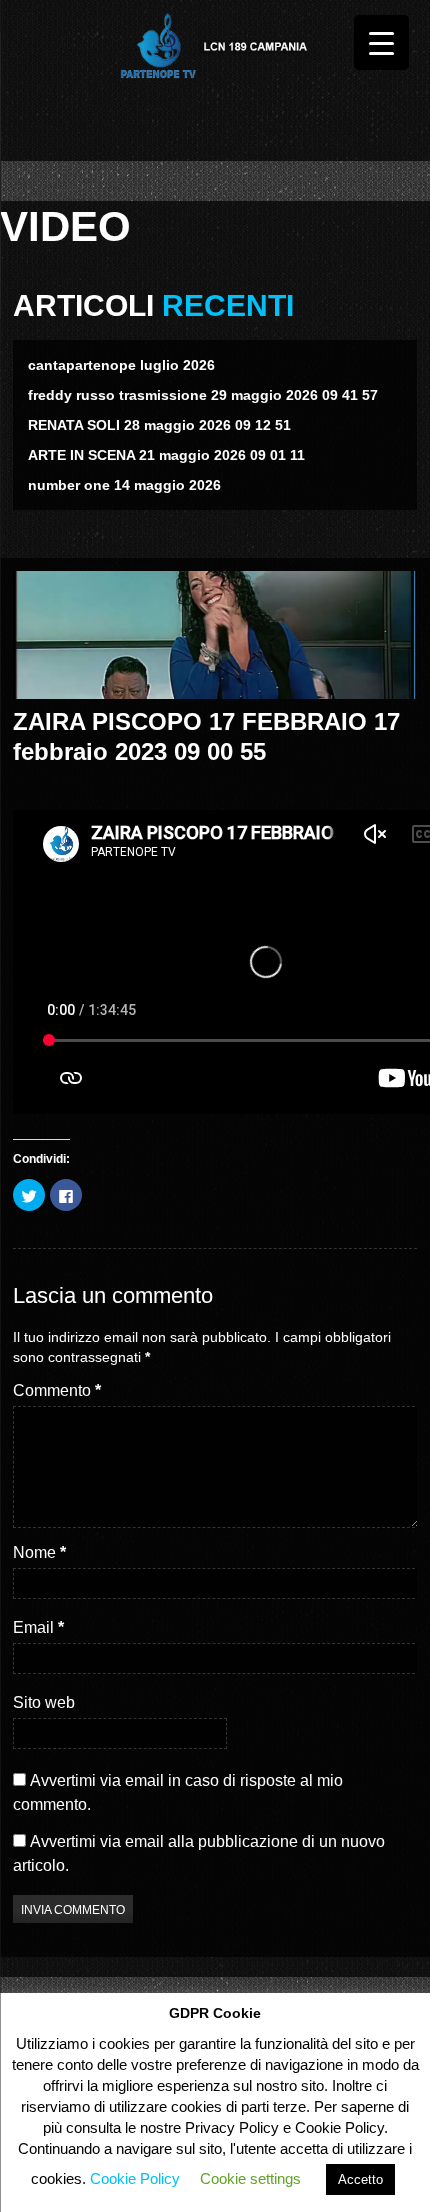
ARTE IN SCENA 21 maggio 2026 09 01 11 (166, 455)
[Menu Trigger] (381, 42)
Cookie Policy (135, 2178)
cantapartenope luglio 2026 (121, 365)
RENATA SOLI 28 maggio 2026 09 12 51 (159, 425)
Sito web (44, 1702)
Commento (57, 1390)
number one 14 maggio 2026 (124, 485)
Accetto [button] (360, 2179)
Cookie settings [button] (250, 2178)
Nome (39, 1552)
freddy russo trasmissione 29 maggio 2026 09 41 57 (203, 395)
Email (38, 1627)
